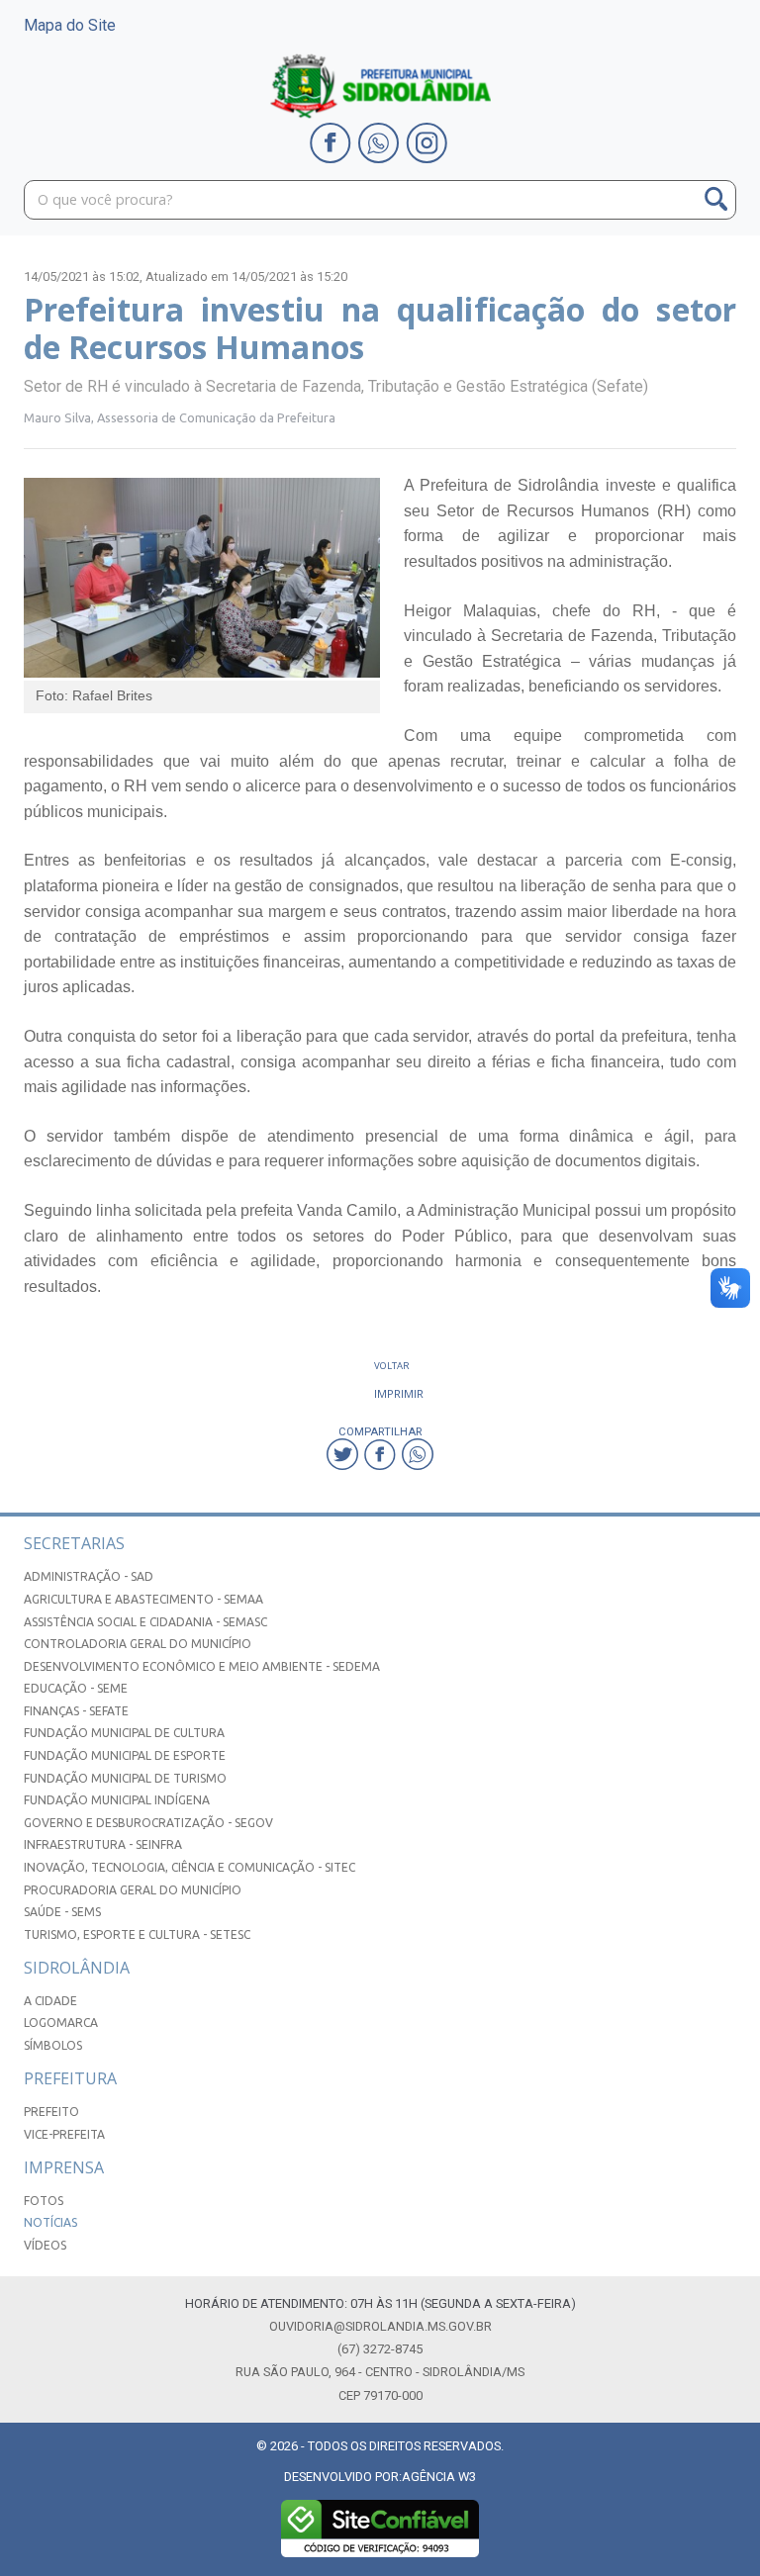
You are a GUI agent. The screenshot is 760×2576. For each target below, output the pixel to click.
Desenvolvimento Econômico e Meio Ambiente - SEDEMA (202, 1666)
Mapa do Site (70, 25)
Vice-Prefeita (64, 2134)
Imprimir (399, 1393)
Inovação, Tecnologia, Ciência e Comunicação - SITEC (190, 1867)
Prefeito (51, 2112)
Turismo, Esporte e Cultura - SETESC (137, 1934)
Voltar (392, 1366)
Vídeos (45, 2245)
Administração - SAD (89, 1576)
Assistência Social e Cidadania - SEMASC (145, 1622)
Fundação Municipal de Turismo (125, 1778)
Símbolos (53, 2045)
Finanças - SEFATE (76, 1711)
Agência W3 (439, 2477)
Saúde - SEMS (62, 1912)
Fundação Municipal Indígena (117, 1800)
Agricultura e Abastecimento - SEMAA (143, 1599)
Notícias (50, 2222)
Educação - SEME (76, 1688)
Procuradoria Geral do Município (133, 1890)
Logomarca (61, 2023)
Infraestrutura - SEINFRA (103, 1844)
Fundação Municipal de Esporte (125, 1755)
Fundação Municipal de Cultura (124, 1733)
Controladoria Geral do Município (138, 1644)
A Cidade (50, 2001)
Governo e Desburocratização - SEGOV (148, 1823)
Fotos (44, 2201)
